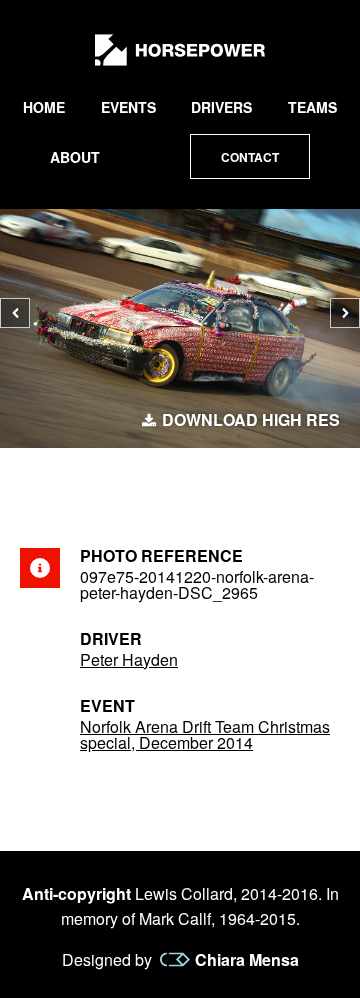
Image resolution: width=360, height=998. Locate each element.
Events (128, 107)
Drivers (221, 107)
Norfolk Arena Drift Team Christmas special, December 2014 (205, 734)
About (75, 157)
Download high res (251, 420)
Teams (312, 107)
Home (44, 107)
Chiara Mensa (247, 960)
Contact (250, 157)
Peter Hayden (129, 659)
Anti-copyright (76, 893)
